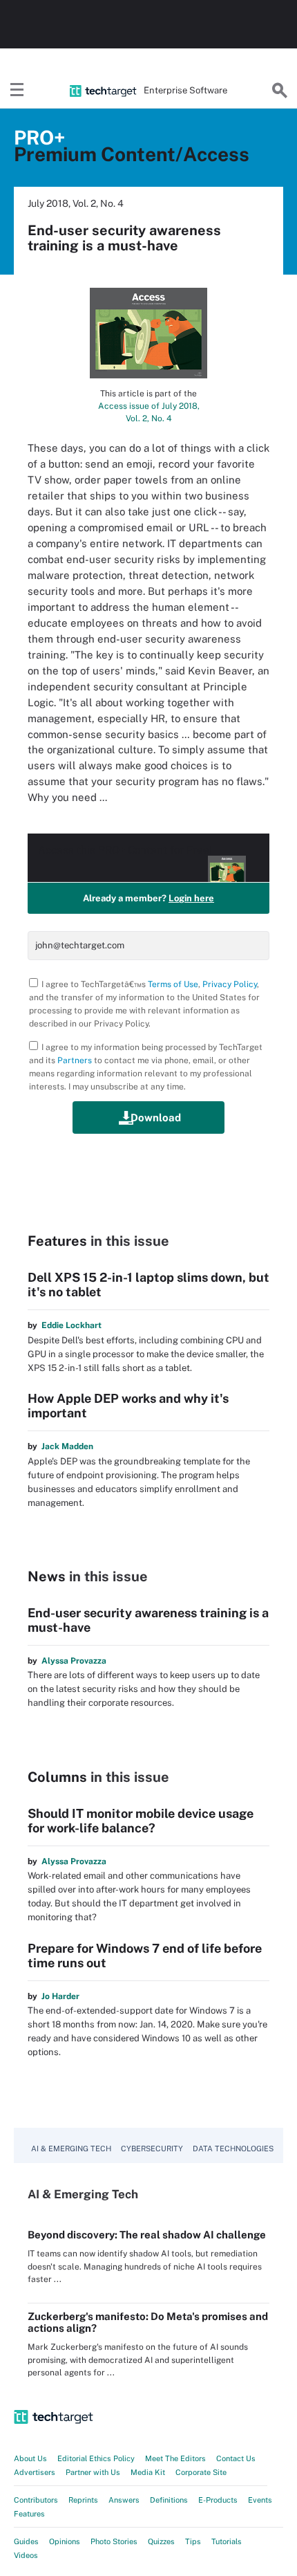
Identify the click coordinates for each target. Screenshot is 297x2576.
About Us (30, 2458)
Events (260, 2500)
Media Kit (148, 2472)
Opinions (65, 2541)
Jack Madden (67, 1446)
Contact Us (236, 2458)
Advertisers (35, 2472)
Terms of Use (173, 984)
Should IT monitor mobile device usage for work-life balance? (141, 1821)
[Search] (280, 91)
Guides (26, 2541)
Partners (75, 1060)
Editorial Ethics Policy (96, 2458)
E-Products (218, 2500)
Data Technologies (233, 2149)
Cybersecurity (152, 2149)
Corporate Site (201, 2472)
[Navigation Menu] (17, 91)
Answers (124, 2500)
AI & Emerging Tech (71, 2149)
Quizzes (161, 2541)
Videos (26, 2555)
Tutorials (227, 2541)
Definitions (169, 2500)
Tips (193, 2541)
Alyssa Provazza (74, 1661)
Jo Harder (60, 1996)
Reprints (83, 2500)
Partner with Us (93, 2472)
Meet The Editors (175, 2458)
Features (29, 2514)
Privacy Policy (230, 984)
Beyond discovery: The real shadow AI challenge (147, 2235)
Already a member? (148, 898)
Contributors (36, 2500)
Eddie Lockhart (71, 1325)
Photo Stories (114, 2541)
